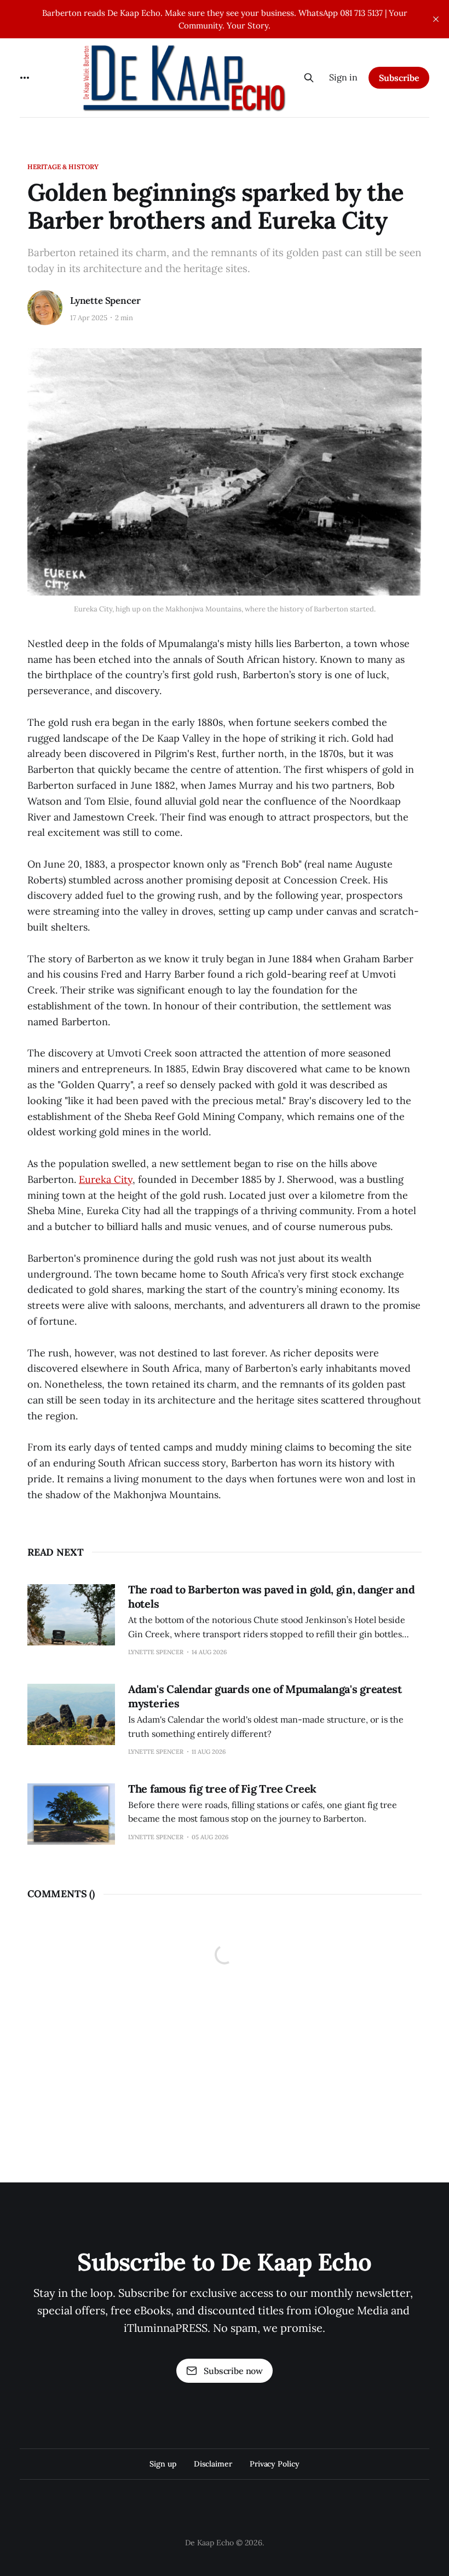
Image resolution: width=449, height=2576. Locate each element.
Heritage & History (63, 167)
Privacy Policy (275, 2464)
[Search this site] (309, 78)
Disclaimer (213, 2464)
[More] (25, 78)
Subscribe (399, 78)
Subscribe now (233, 2371)
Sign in (343, 77)
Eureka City (106, 1179)
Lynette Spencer (105, 301)
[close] (436, 19)
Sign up (163, 2464)
